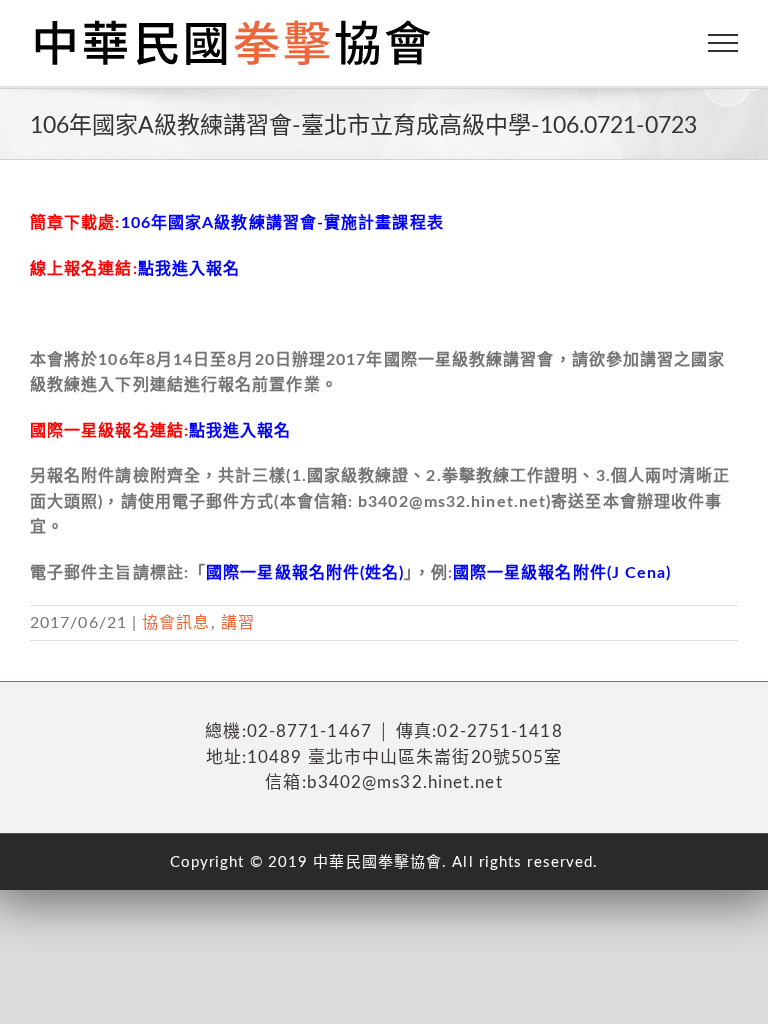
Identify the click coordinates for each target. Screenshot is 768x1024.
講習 (238, 623)
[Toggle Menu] (723, 43)
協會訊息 (176, 623)
